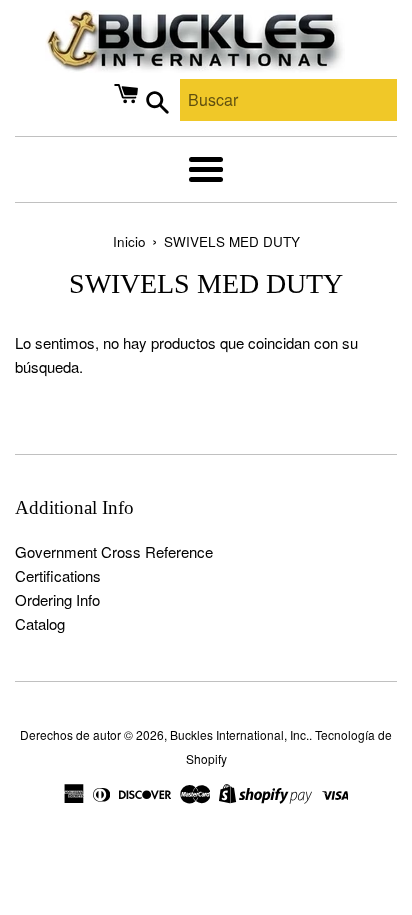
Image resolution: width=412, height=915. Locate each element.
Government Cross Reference (114, 551)
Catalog (40, 623)
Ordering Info (57, 599)
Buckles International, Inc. (239, 734)
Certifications (58, 575)
